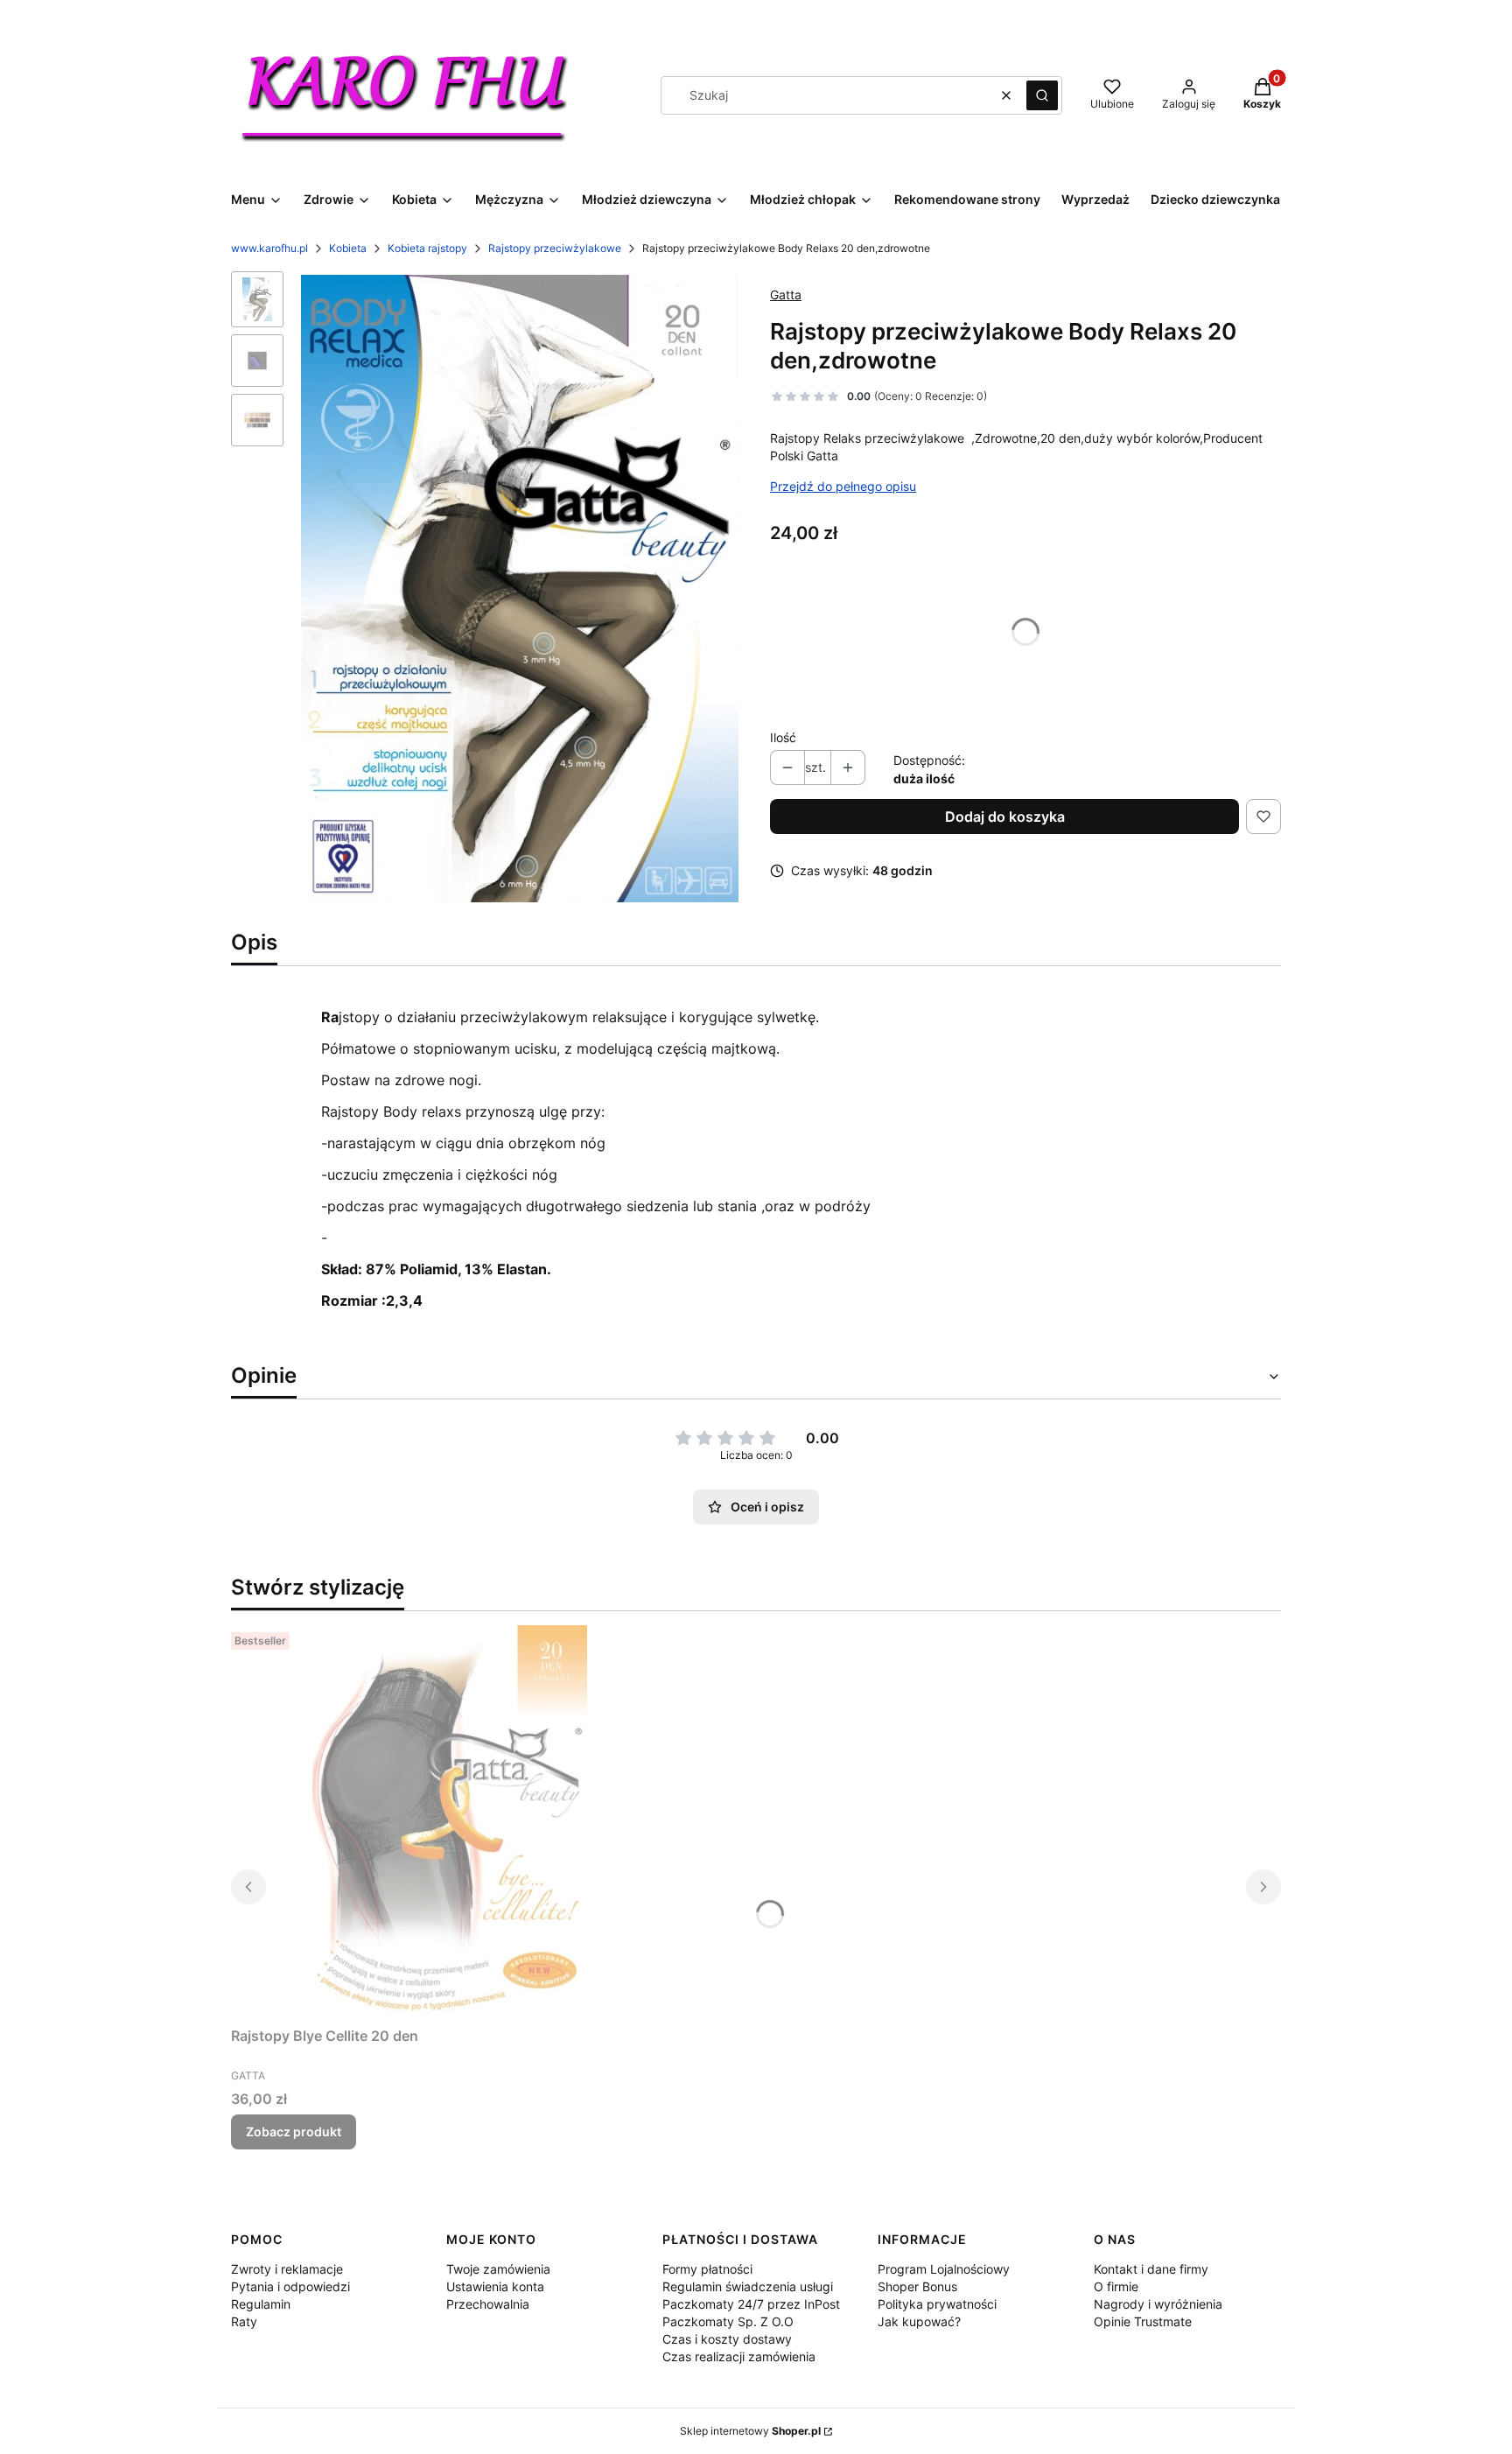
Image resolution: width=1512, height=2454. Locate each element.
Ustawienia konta (495, 2286)
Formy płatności (707, 2269)
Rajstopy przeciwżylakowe (555, 248)
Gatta (786, 294)
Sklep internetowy (750, 2431)
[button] (1042, 95)
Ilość (783, 737)
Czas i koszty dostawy (727, 2339)
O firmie (1116, 2286)
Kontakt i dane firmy (1151, 2269)
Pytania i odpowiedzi (290, 2286)
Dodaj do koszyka (1005, 817)
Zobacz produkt (294, 2131)
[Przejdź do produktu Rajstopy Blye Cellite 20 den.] (450, 1822)
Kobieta (348, 248)
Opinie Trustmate (1143, 2321)
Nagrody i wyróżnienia (1158, 2304)
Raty (244, 2321)
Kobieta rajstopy (427, 248)
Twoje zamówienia (498, 2269)
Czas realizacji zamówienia (739, 2356)
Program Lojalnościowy (944, 2269)
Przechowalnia (488, 2304)
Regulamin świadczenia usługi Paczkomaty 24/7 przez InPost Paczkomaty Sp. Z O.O (751, 2304)
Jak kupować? (919, 2321)
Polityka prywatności (937, 2304)
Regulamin (261, 2304)
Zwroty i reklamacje (287, 2269)
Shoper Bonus (917, 2286)
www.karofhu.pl (269, 248)
